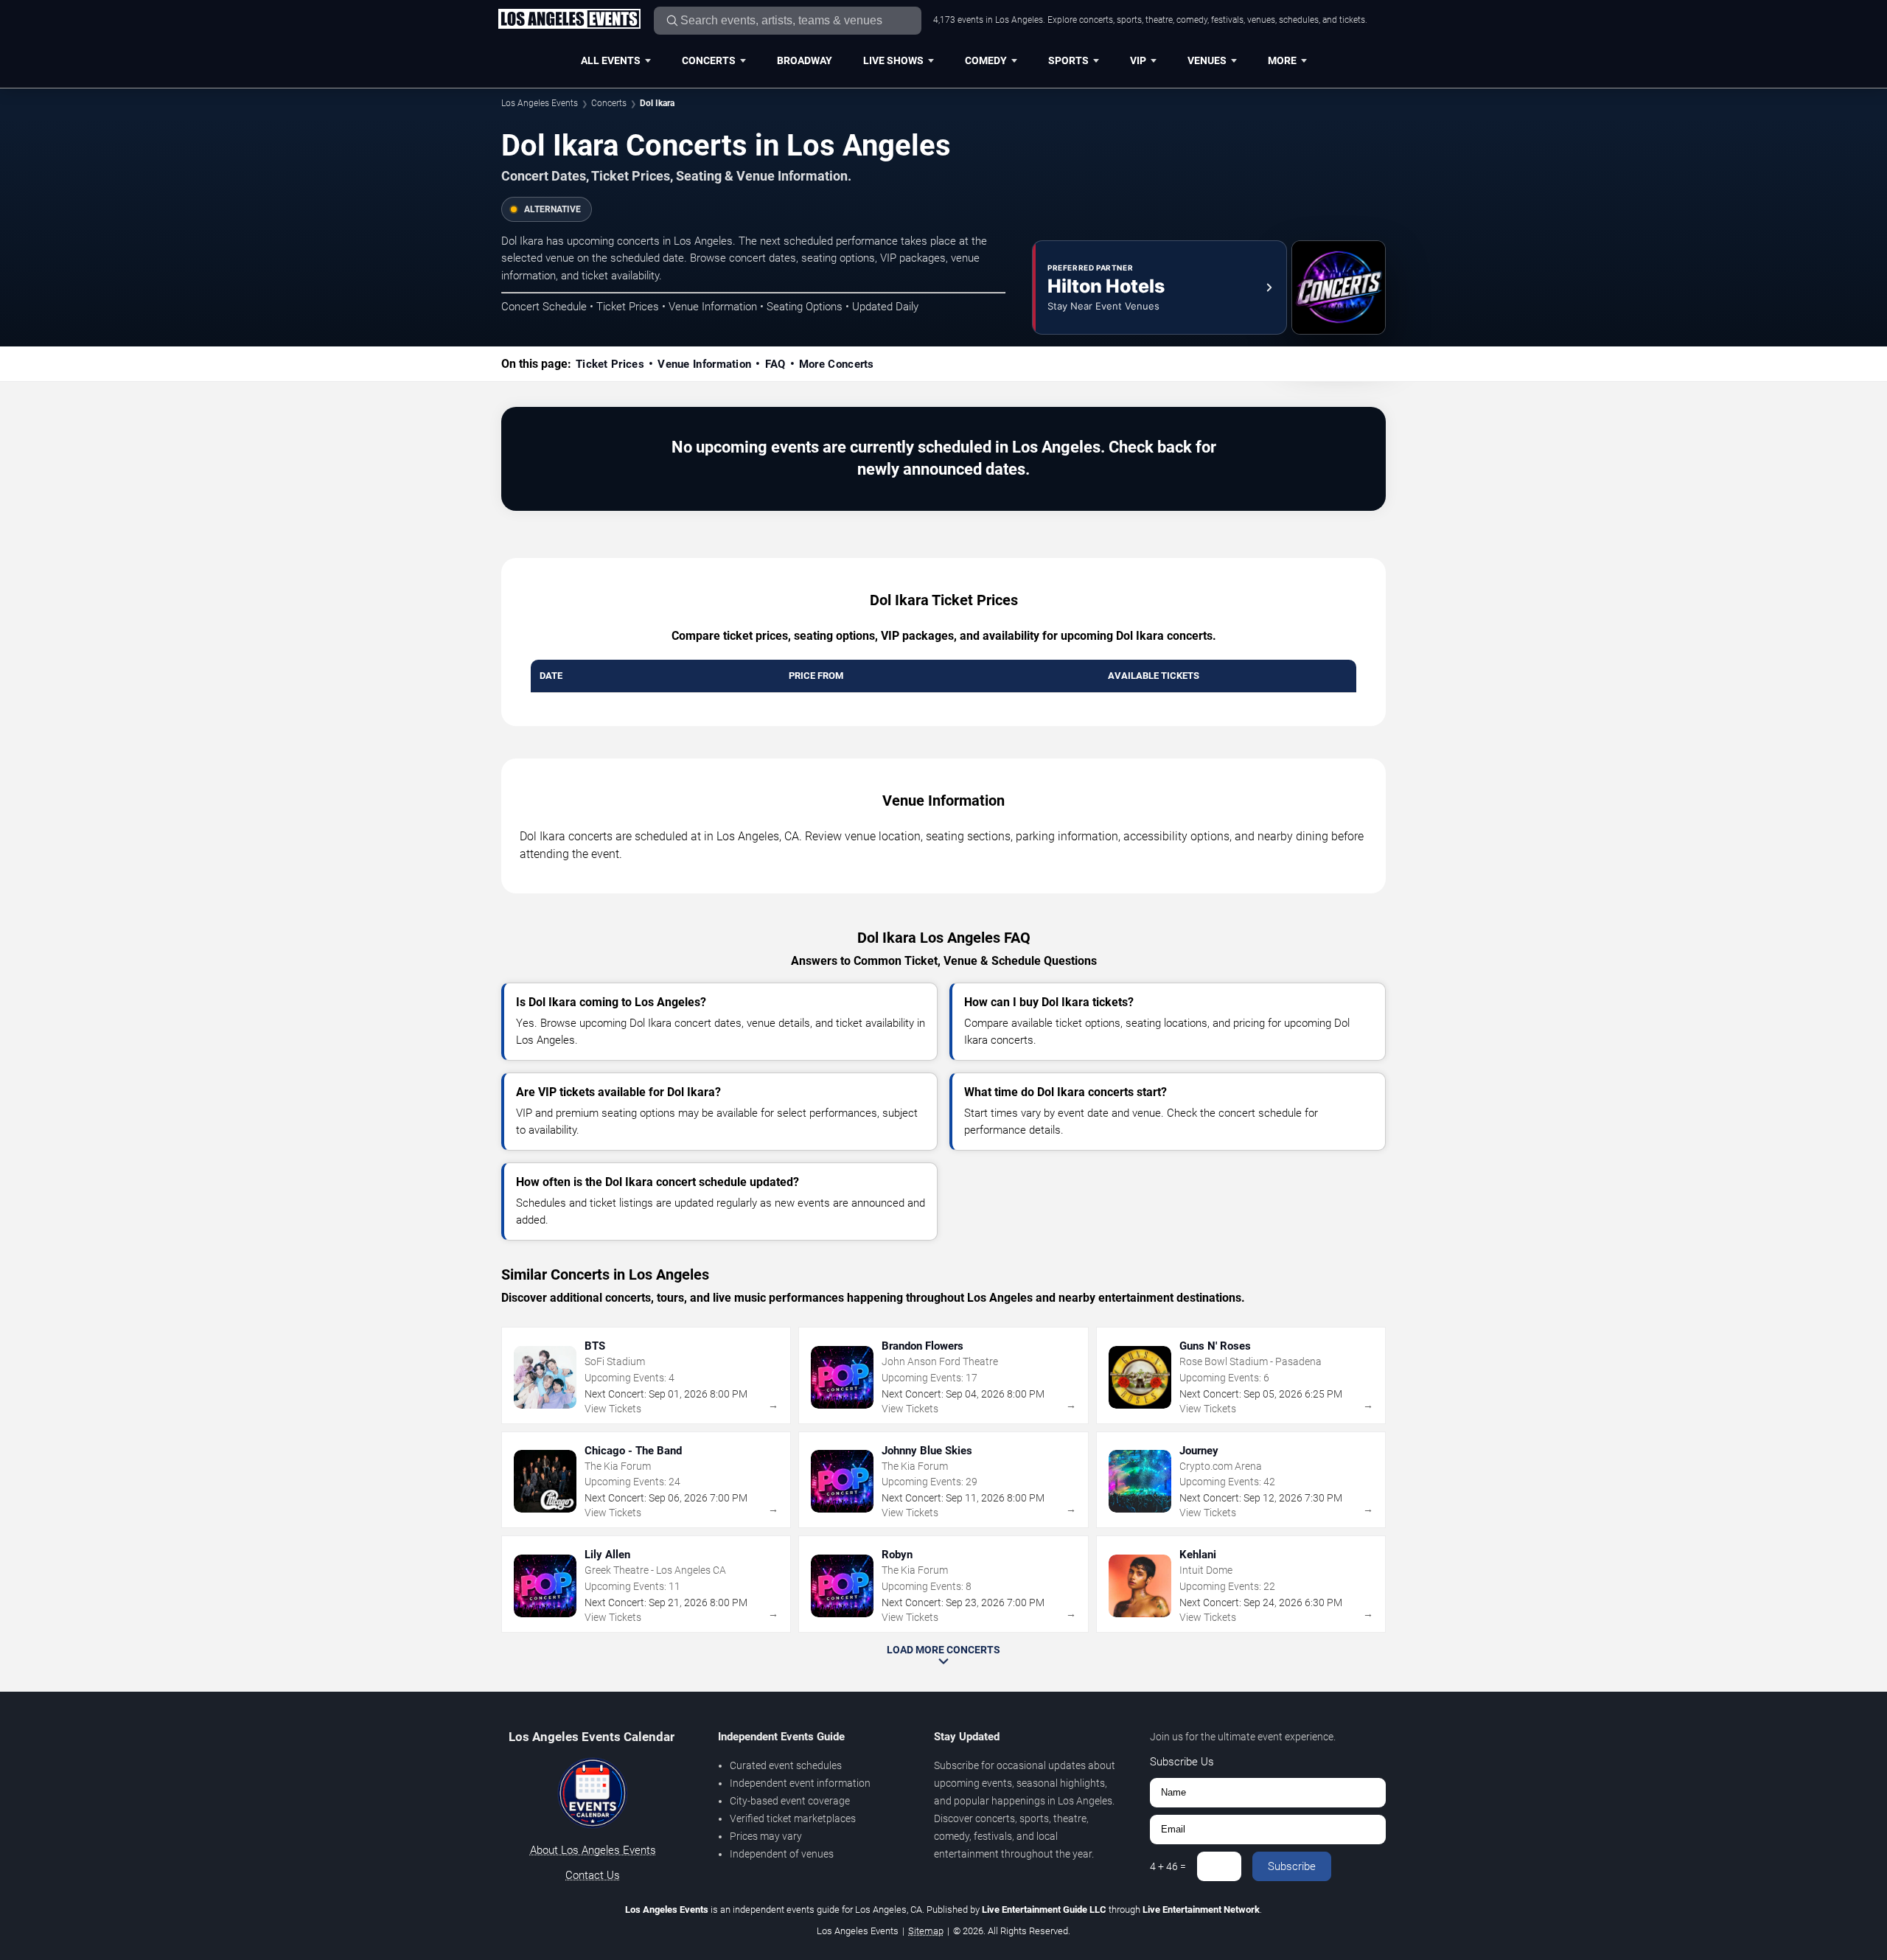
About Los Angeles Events (593, 1850)
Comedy (986, 60)
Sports (1068, 60)
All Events (611, 60)
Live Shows (893, 60)
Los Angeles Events (540, 103)
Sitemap (926, 1931)
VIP (1138, 60)
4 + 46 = (1168, 1866)
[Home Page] (569, 20)
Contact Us (593, 1875)
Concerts (709, 60)
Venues (1207, 60)
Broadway (805, 60)
